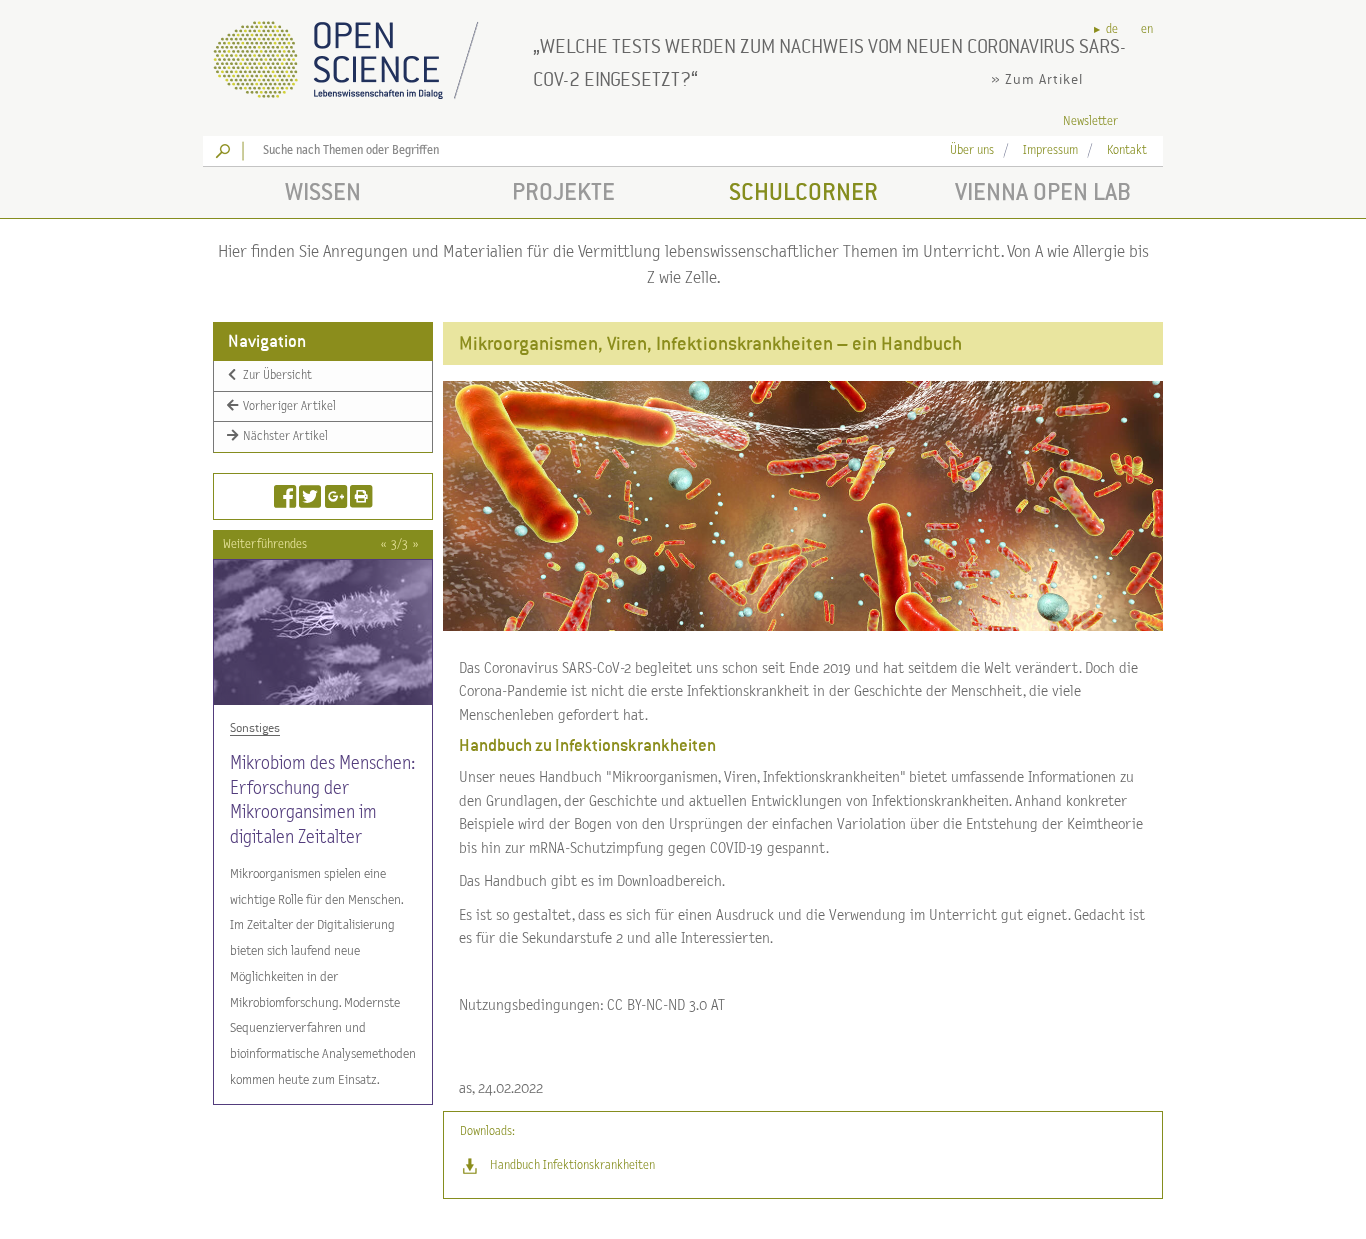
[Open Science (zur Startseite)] (363, 53)
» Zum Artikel (1037, 79)
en (1147, 29)
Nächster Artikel (284, 436)
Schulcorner (803, 191)
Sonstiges (255, 728)
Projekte (563, 191)
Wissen (323, 191)
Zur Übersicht (276, 375)
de (1112, 29)
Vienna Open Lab (1043, 191)
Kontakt (1127, 150)
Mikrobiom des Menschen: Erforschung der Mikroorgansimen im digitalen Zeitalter (322, 800)
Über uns (972, 150)
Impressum (1050, 150)
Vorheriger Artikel (288, 405)
